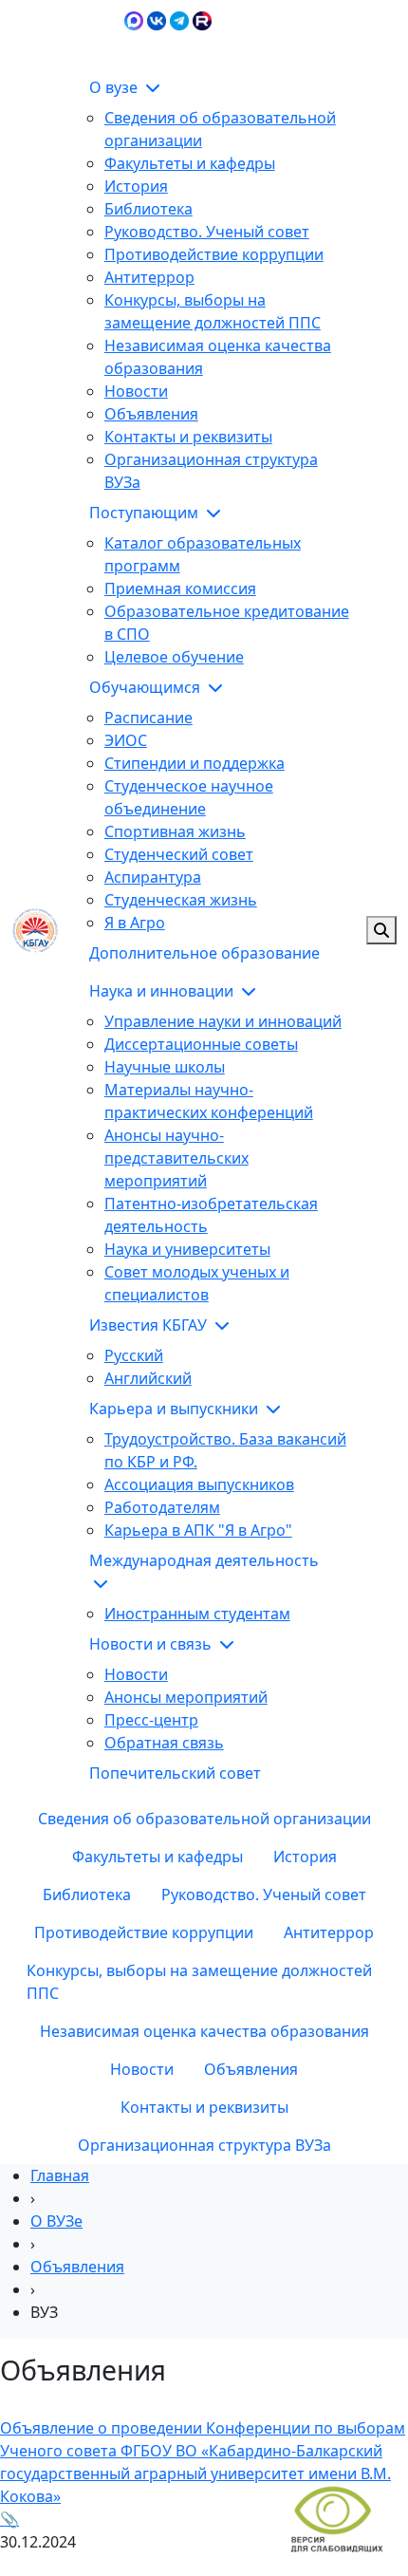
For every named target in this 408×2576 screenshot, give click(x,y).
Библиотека (148, 209)
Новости (136, 391)
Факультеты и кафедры (190, 163)
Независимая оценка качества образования (204, 2031)
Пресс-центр (151, 1720)
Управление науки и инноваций (223, 1021)
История (136, 186)
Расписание (148, 718)
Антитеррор (149, 277)
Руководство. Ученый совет (207, 232)
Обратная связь (164, 1743)
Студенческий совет (179, 854)
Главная (60, 2175)
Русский (134, 1355)
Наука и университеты (187, 1249)
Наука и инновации (163, 991)
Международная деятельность (204, 1560)
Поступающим (146, 513)
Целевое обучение (174, 657)
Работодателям (162, 1507)
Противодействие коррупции (214, 254)
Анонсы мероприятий (186, 1697)
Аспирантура (153, 877)
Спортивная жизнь (175, 831)
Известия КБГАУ (150, 1325)
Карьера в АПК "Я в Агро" (198, 1530)
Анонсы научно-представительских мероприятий (176, 1158)
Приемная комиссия (180, 588)
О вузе (115, 87)
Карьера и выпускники (176, 1409)
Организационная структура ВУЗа (204, 2145)
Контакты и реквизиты (188, 437)
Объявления (151, 414)
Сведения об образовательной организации (204, 1819)
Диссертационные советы (201, 1044)
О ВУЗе (56, 2221)
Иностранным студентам (197, 1614)
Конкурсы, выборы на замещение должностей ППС (199, 1982)
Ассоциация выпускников (199, 1484)
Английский (148, 1378)
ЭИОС (375, 42)
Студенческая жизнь (181, 900)
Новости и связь (152, 1644)
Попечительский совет (175, 1773)
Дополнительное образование (204, 953)
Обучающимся (147, 687)
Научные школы (165, 1067)
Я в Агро (135, 923)
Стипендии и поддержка (195, 763)
